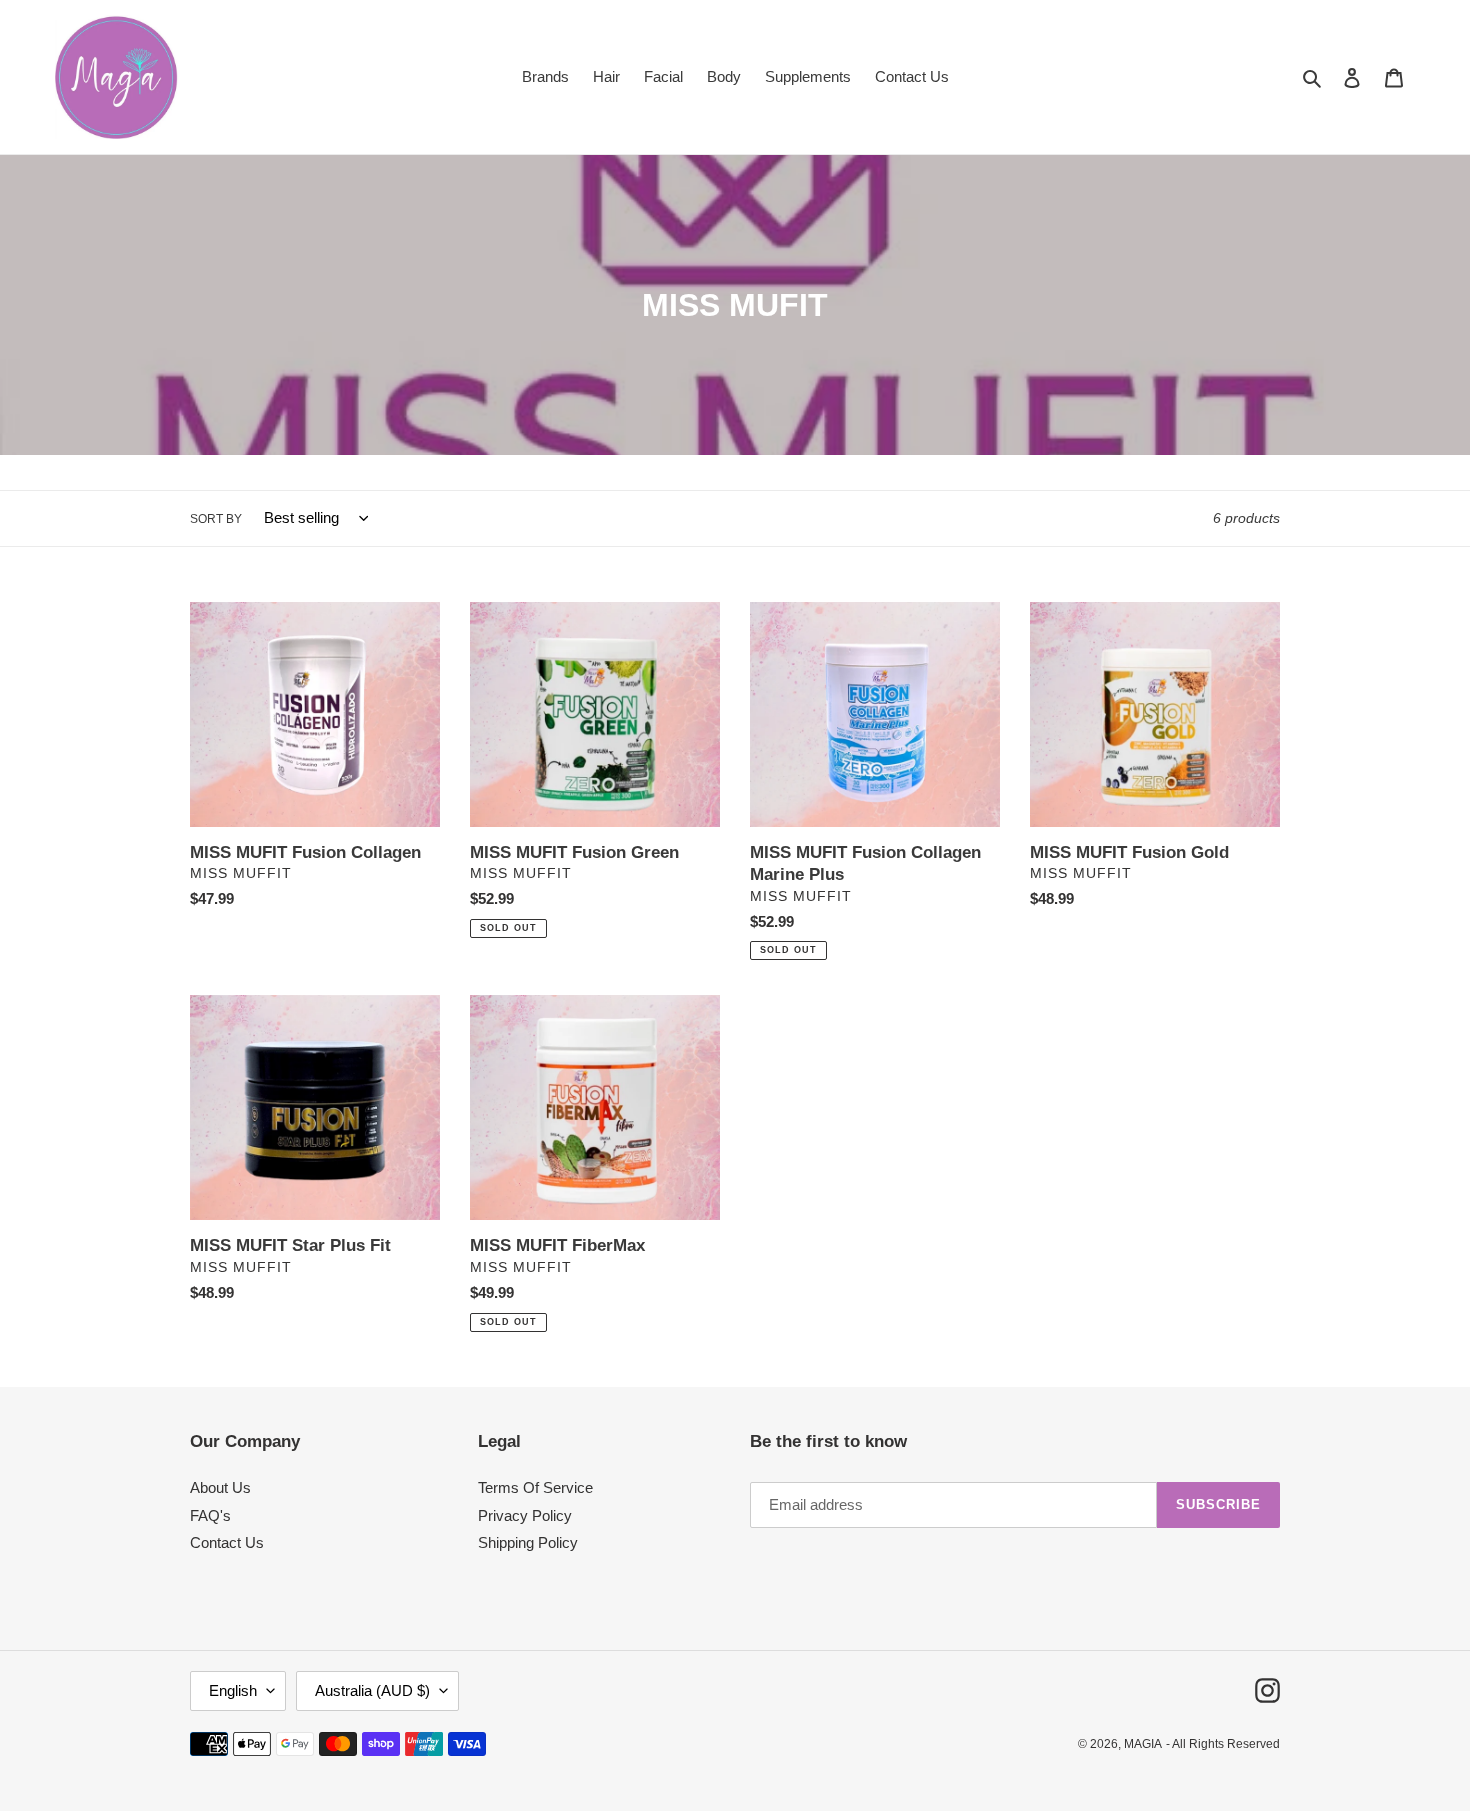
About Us (220, 1487)
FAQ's (210, 1515)
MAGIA (1143, 1744)
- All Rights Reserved (1223, 1744)
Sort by (216, 519)
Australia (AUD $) (372, 1690)
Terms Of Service (535, 1487)
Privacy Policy (525, 1515)
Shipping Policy (528, 1542)
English (233, 1690)
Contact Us (227, 1542)
